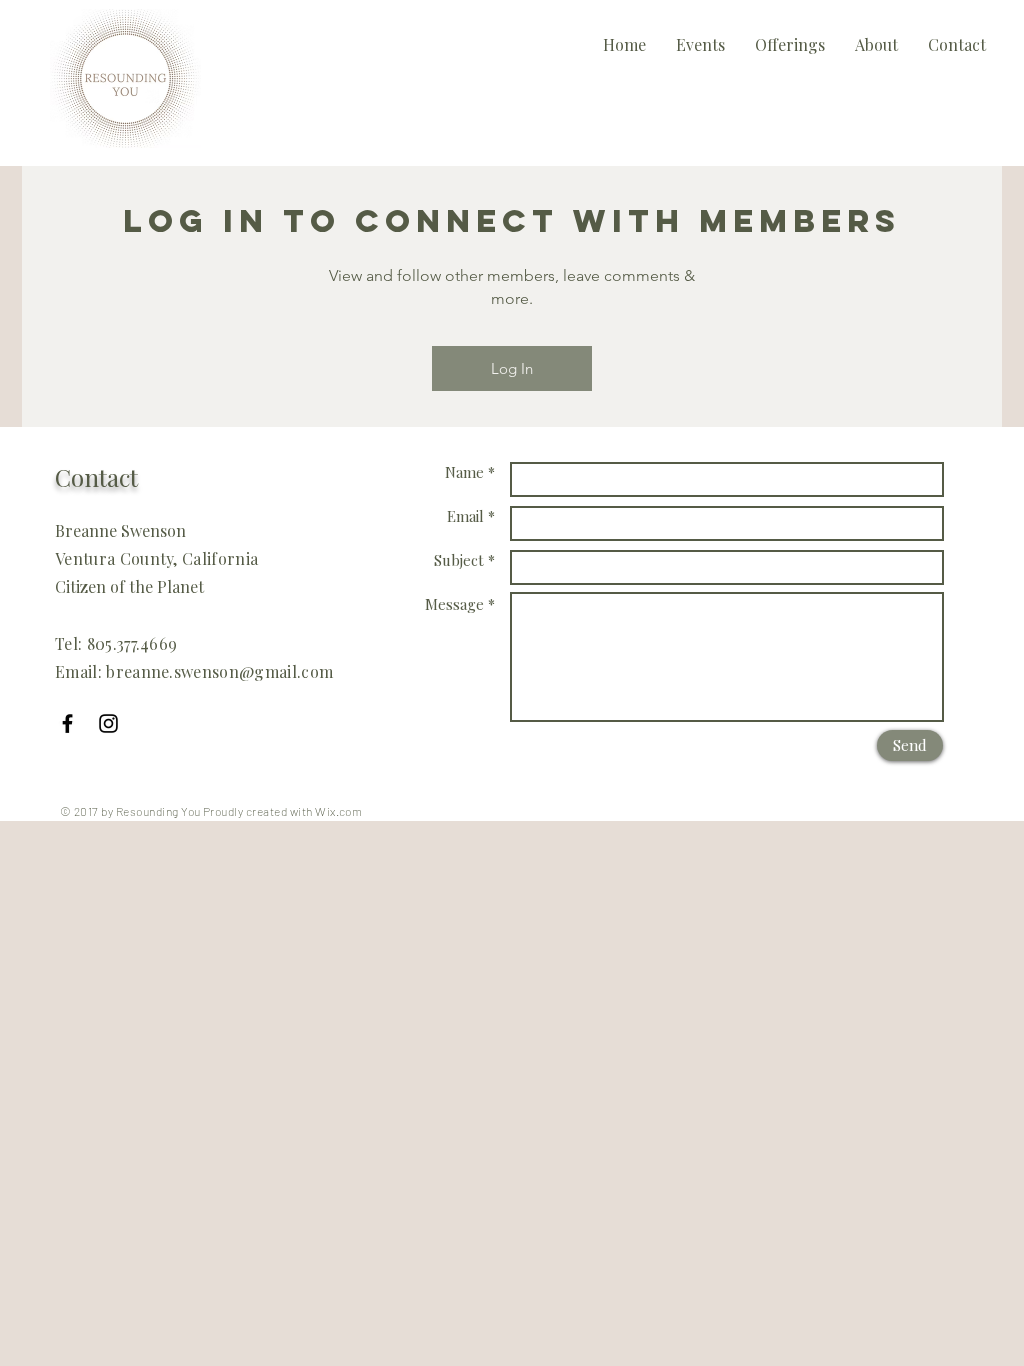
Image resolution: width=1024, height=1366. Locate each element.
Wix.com (338, 811)
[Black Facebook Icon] (67, 723)
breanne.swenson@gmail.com (219, 671)
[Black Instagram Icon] (108, 723)
